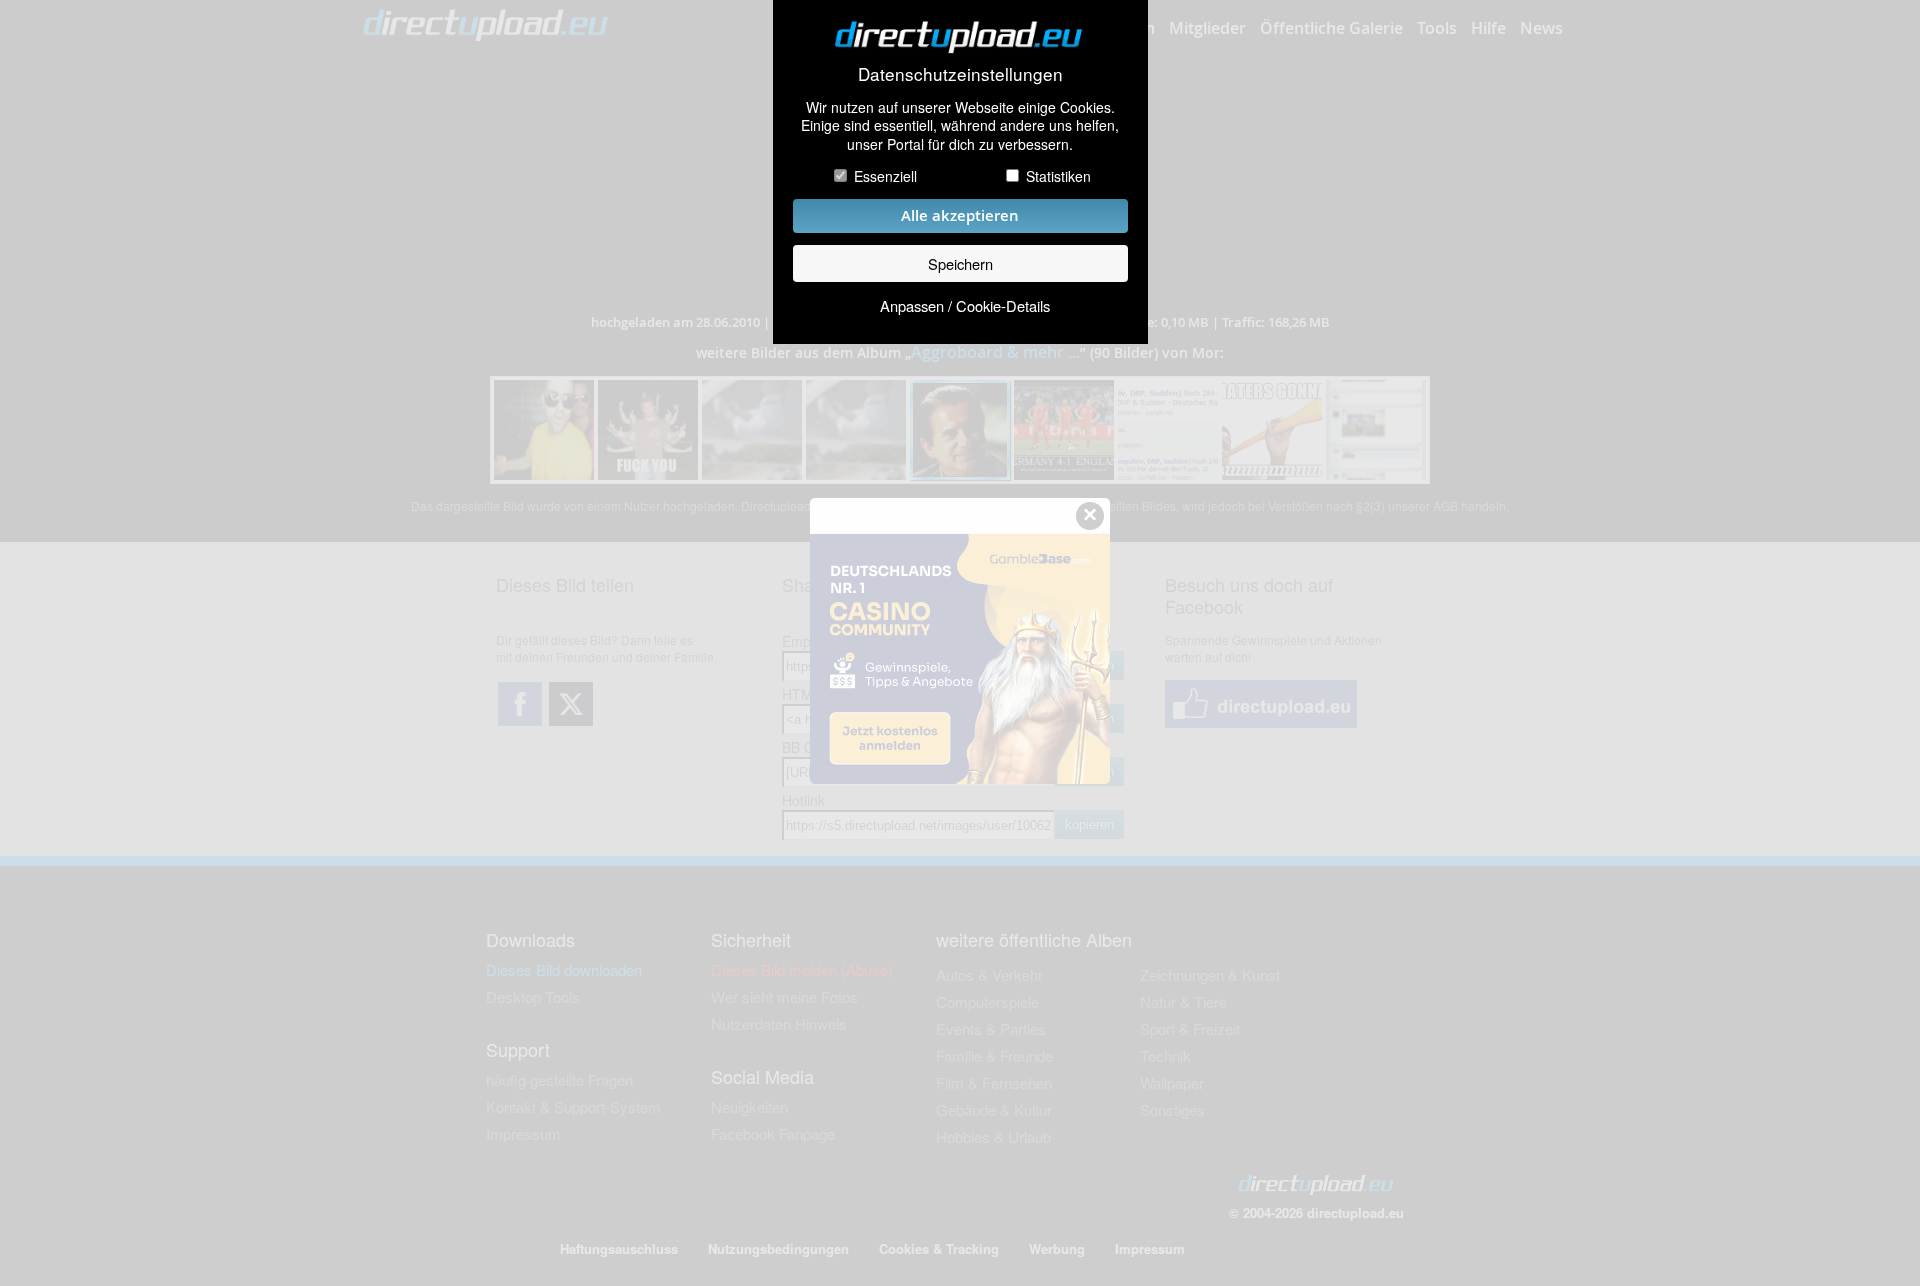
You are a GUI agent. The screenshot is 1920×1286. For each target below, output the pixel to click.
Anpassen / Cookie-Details (965, 305)
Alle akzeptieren (960, 215)
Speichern (960, 263)
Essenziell (885, 176)
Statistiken (1058, 176)
